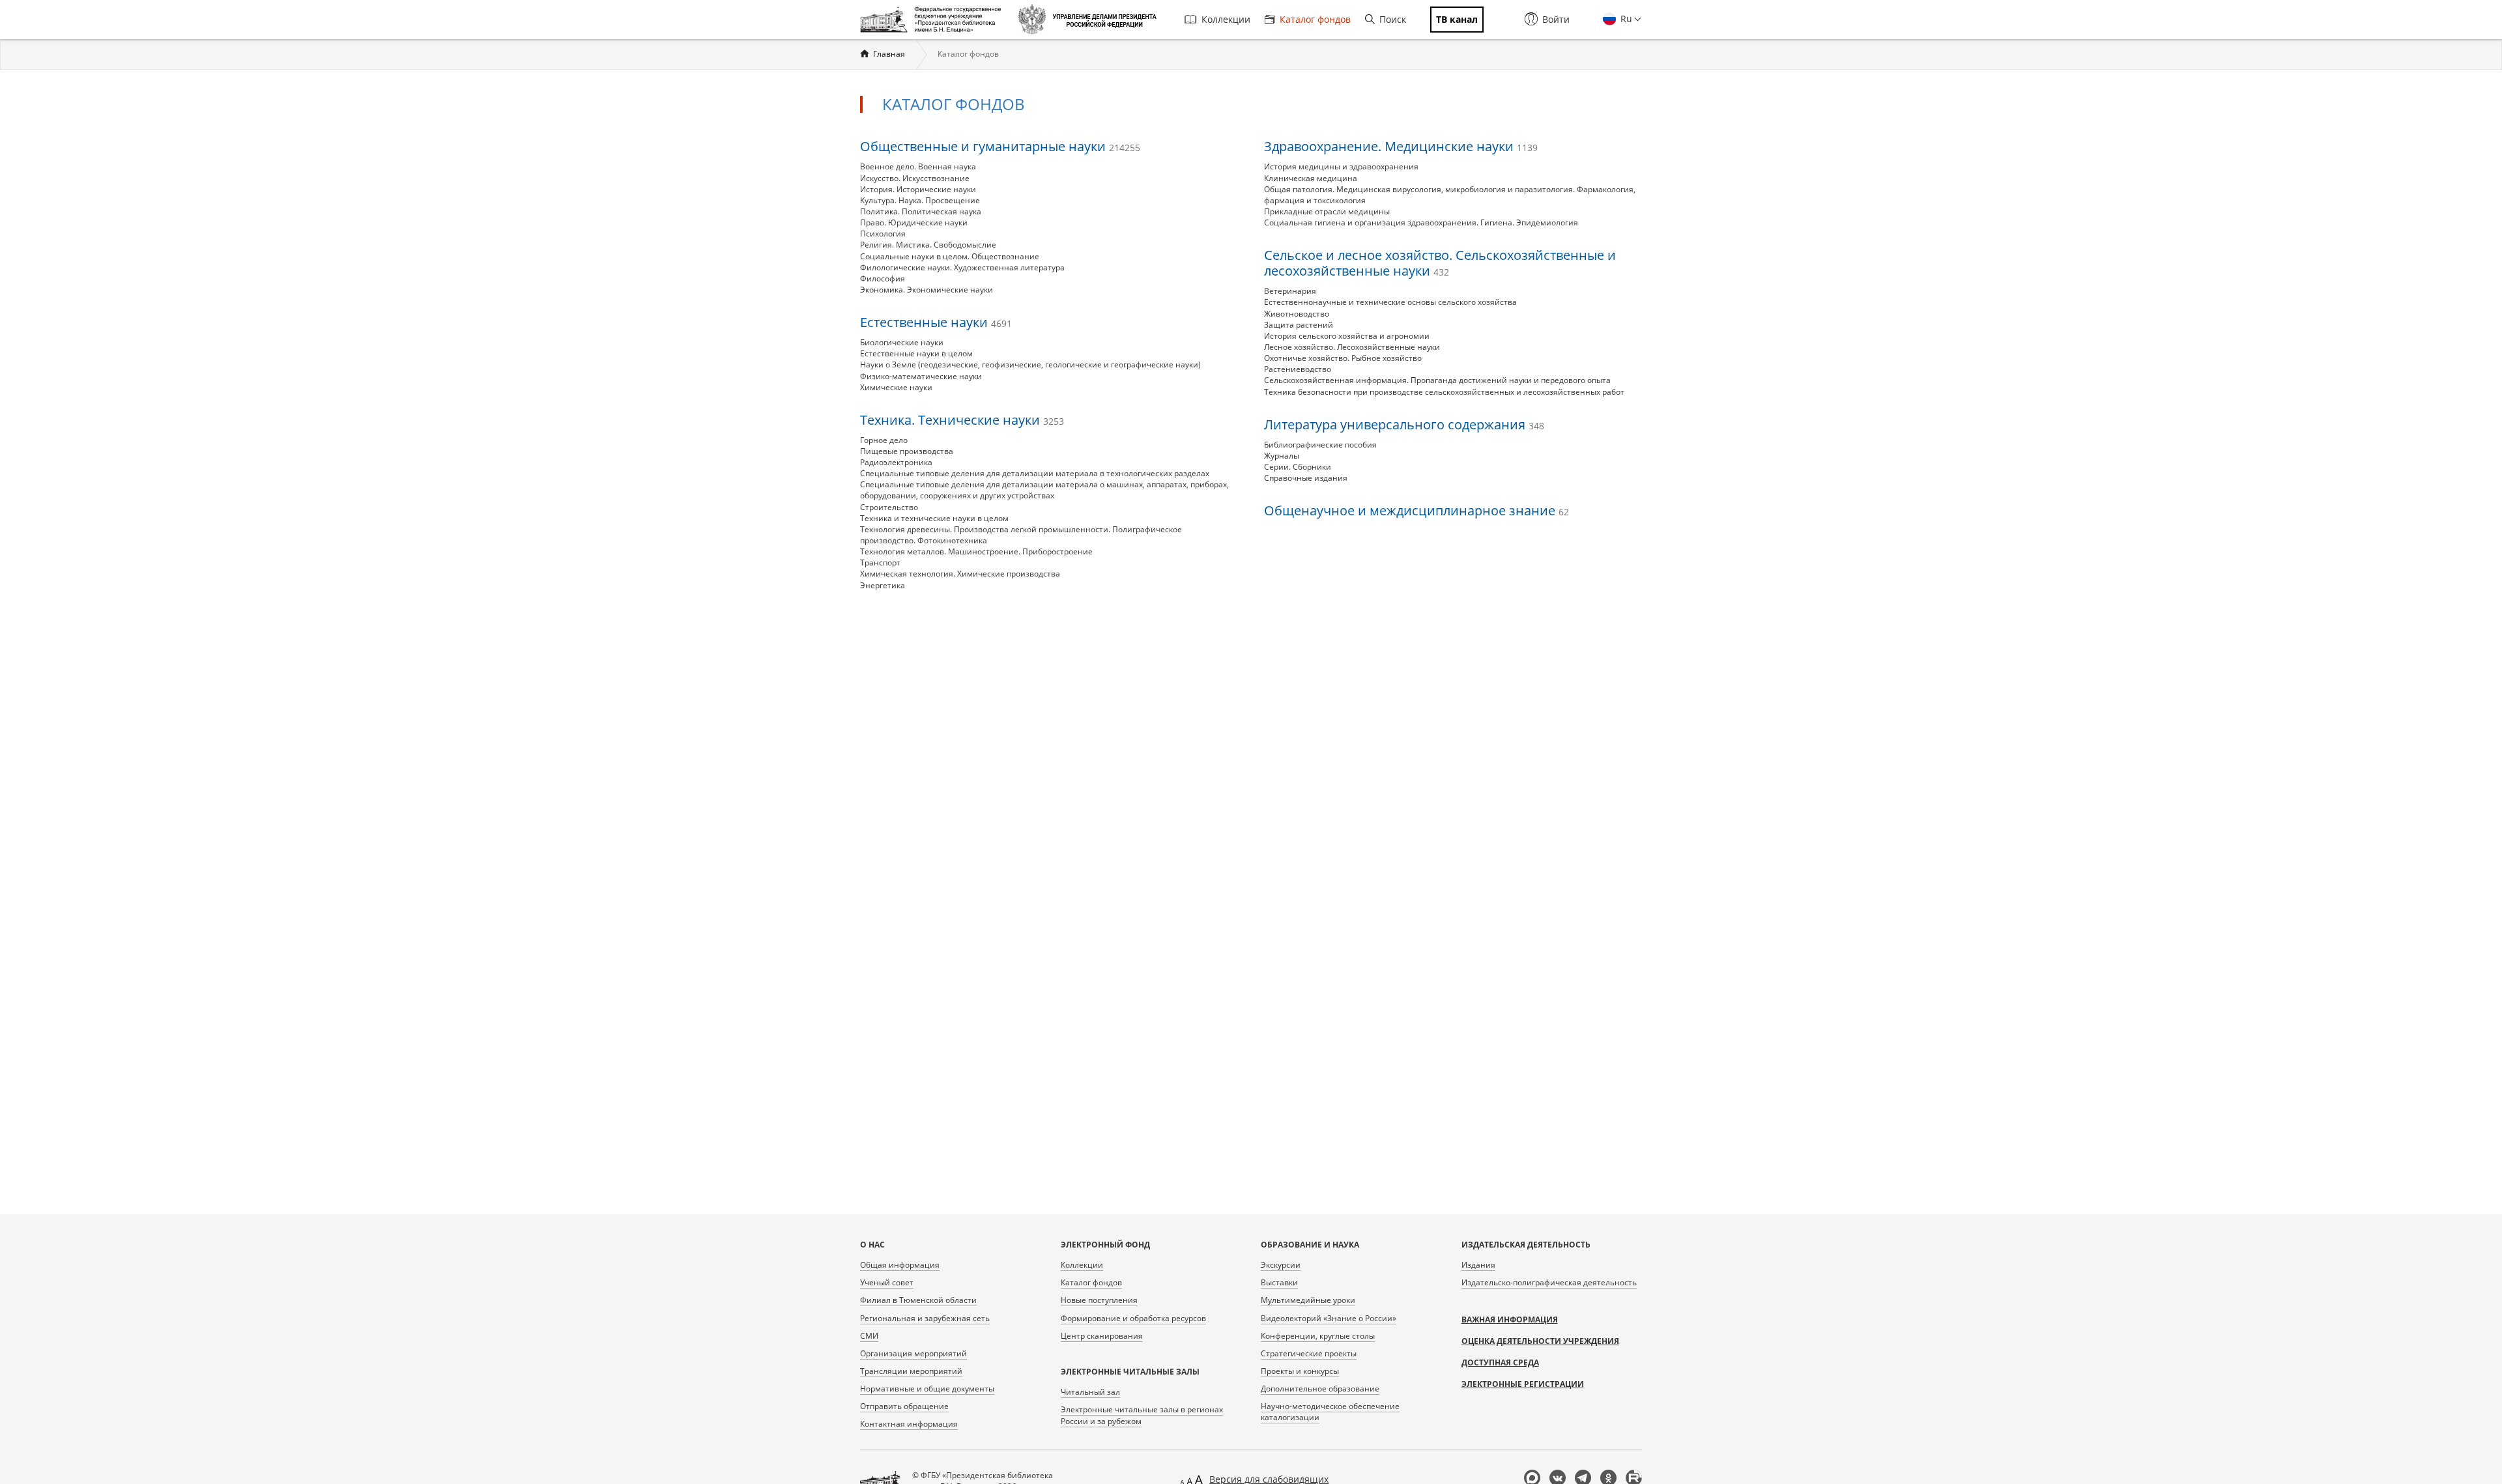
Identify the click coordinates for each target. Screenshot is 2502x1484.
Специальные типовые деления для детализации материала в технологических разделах (1035, 473)
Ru (1625, 19)
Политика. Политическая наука (921, 211)
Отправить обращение (904, 1406)
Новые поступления (1099, 1300)
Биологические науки (902, 342)
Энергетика (883, 585)
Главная (889, 54)
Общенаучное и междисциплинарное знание (1416, 510)
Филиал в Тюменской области (918, 1300)
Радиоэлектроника (896, 462)
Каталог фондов (1315, 19)
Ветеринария (1290, 291)
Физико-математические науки (921, 376)
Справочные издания (1306, 478)
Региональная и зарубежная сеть (925, 1318)
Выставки (1279, 1282)
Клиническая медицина (1311, 178)
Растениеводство (1298, 369)
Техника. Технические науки (962, 420)
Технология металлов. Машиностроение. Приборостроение (976, 551)
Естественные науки (936, 322)
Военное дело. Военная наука (918, 166)
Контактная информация (909, 1424)
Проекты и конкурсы (1300, 1371)
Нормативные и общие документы (927, 1389)
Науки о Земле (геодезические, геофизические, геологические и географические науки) (1030, 364)
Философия (883, 278)
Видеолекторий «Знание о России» (1329, 1318)
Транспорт (880, 563)
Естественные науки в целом (916, 353)
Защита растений (1299, 325)
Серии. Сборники (1298, 467)
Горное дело (884, 440)
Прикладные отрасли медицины (1327, 211)
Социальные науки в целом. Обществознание (950, 256)
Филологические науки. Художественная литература (962, 267)
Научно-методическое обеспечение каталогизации (1330, 1412)
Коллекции (1226, 19)
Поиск (1393, 19)
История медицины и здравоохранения (1341, 166)
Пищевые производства (907, 451)
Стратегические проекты (1309, 1353)
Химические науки (896, 387)
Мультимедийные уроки (1308, 1300)
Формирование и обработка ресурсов (1133, 1318)
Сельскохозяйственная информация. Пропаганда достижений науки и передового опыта (1437, 380)
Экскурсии (1281, 1265)
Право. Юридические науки (914, 222)
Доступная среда (1500, 1363)
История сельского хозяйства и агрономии (1347, 336)
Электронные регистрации (1523, 1384)
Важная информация (1510, 1320)
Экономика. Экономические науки (927, 290)
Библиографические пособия (1320, 445)
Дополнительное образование (1320, 1389)
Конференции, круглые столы (1318, 1336)
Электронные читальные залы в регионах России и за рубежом (1142, 1415)
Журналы (1282, 456)
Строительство (889, 507)
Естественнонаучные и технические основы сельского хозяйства (1390, 302)
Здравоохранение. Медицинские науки (1401, 146)
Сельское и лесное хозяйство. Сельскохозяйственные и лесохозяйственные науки (1440, 263)
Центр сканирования (1102, 1336)
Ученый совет (887, 1282)
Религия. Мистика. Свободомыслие (928, 245)
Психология (883, 234)
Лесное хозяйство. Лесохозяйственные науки (1352, 347)
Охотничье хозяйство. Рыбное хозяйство (1343, 358)
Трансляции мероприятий (911, 1371)
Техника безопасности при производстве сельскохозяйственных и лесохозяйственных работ (1444, 392)
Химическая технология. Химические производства (960, 574)
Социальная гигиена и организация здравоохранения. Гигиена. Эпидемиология (1421, 222)
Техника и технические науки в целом (934, 518)
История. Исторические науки (918, 189)
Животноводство (1297, 314)
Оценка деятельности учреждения (1540, 1341)
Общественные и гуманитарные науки (1000, 146)
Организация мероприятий (913, 1353)
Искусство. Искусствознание (915, 178)
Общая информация (900, 1265)
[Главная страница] (934, 20)
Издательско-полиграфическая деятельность (1549, 1282)
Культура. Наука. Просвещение (920, 200)
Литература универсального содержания (1404, 424)
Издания (1478, 1265)
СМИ (869, 1336)
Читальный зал (1090, 1392)
